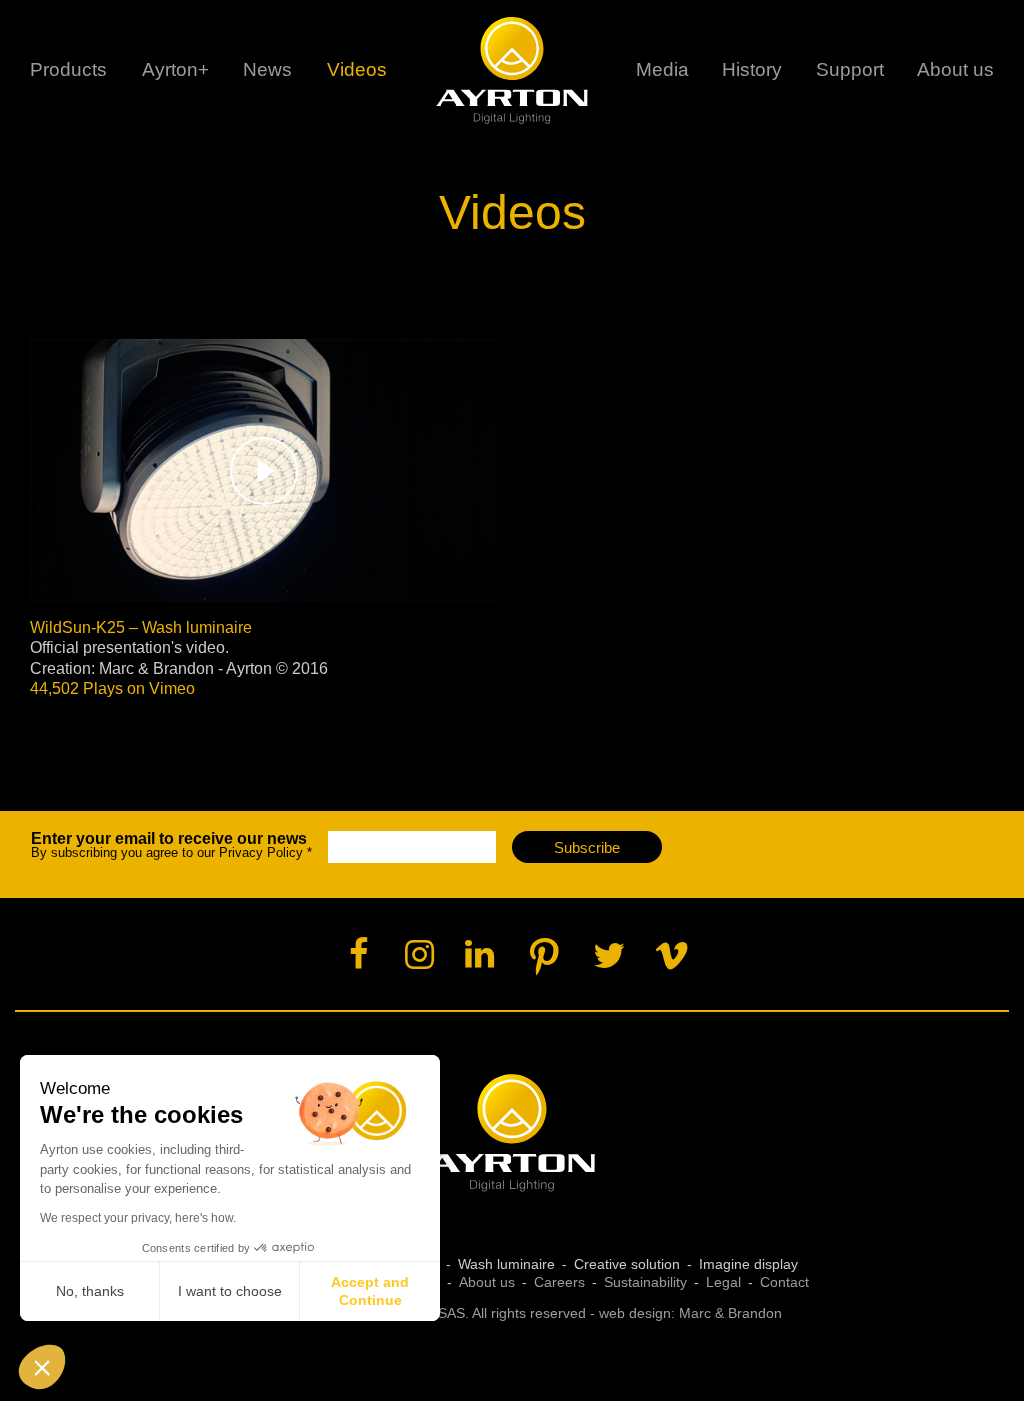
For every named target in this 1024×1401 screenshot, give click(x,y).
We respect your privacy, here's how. (138, 1218)
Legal (723, 1282)
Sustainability (645, 1282)
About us (487, 1282)
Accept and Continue (370, 1291)
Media (662, 69)
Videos (357, 69)
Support (850, 69)
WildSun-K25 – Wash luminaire (141, 627)
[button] (42, 1367)
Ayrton (512, 70)
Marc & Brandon (730, 1313)
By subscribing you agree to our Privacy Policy (171, 845)
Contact (784, 1282)
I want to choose (230, 1291)
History (752, 69)
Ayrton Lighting (512, 1133)
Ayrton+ (175, 69)
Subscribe (587, 847)
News (267, 69)
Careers (559, 1282)
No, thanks (90, 1291)
